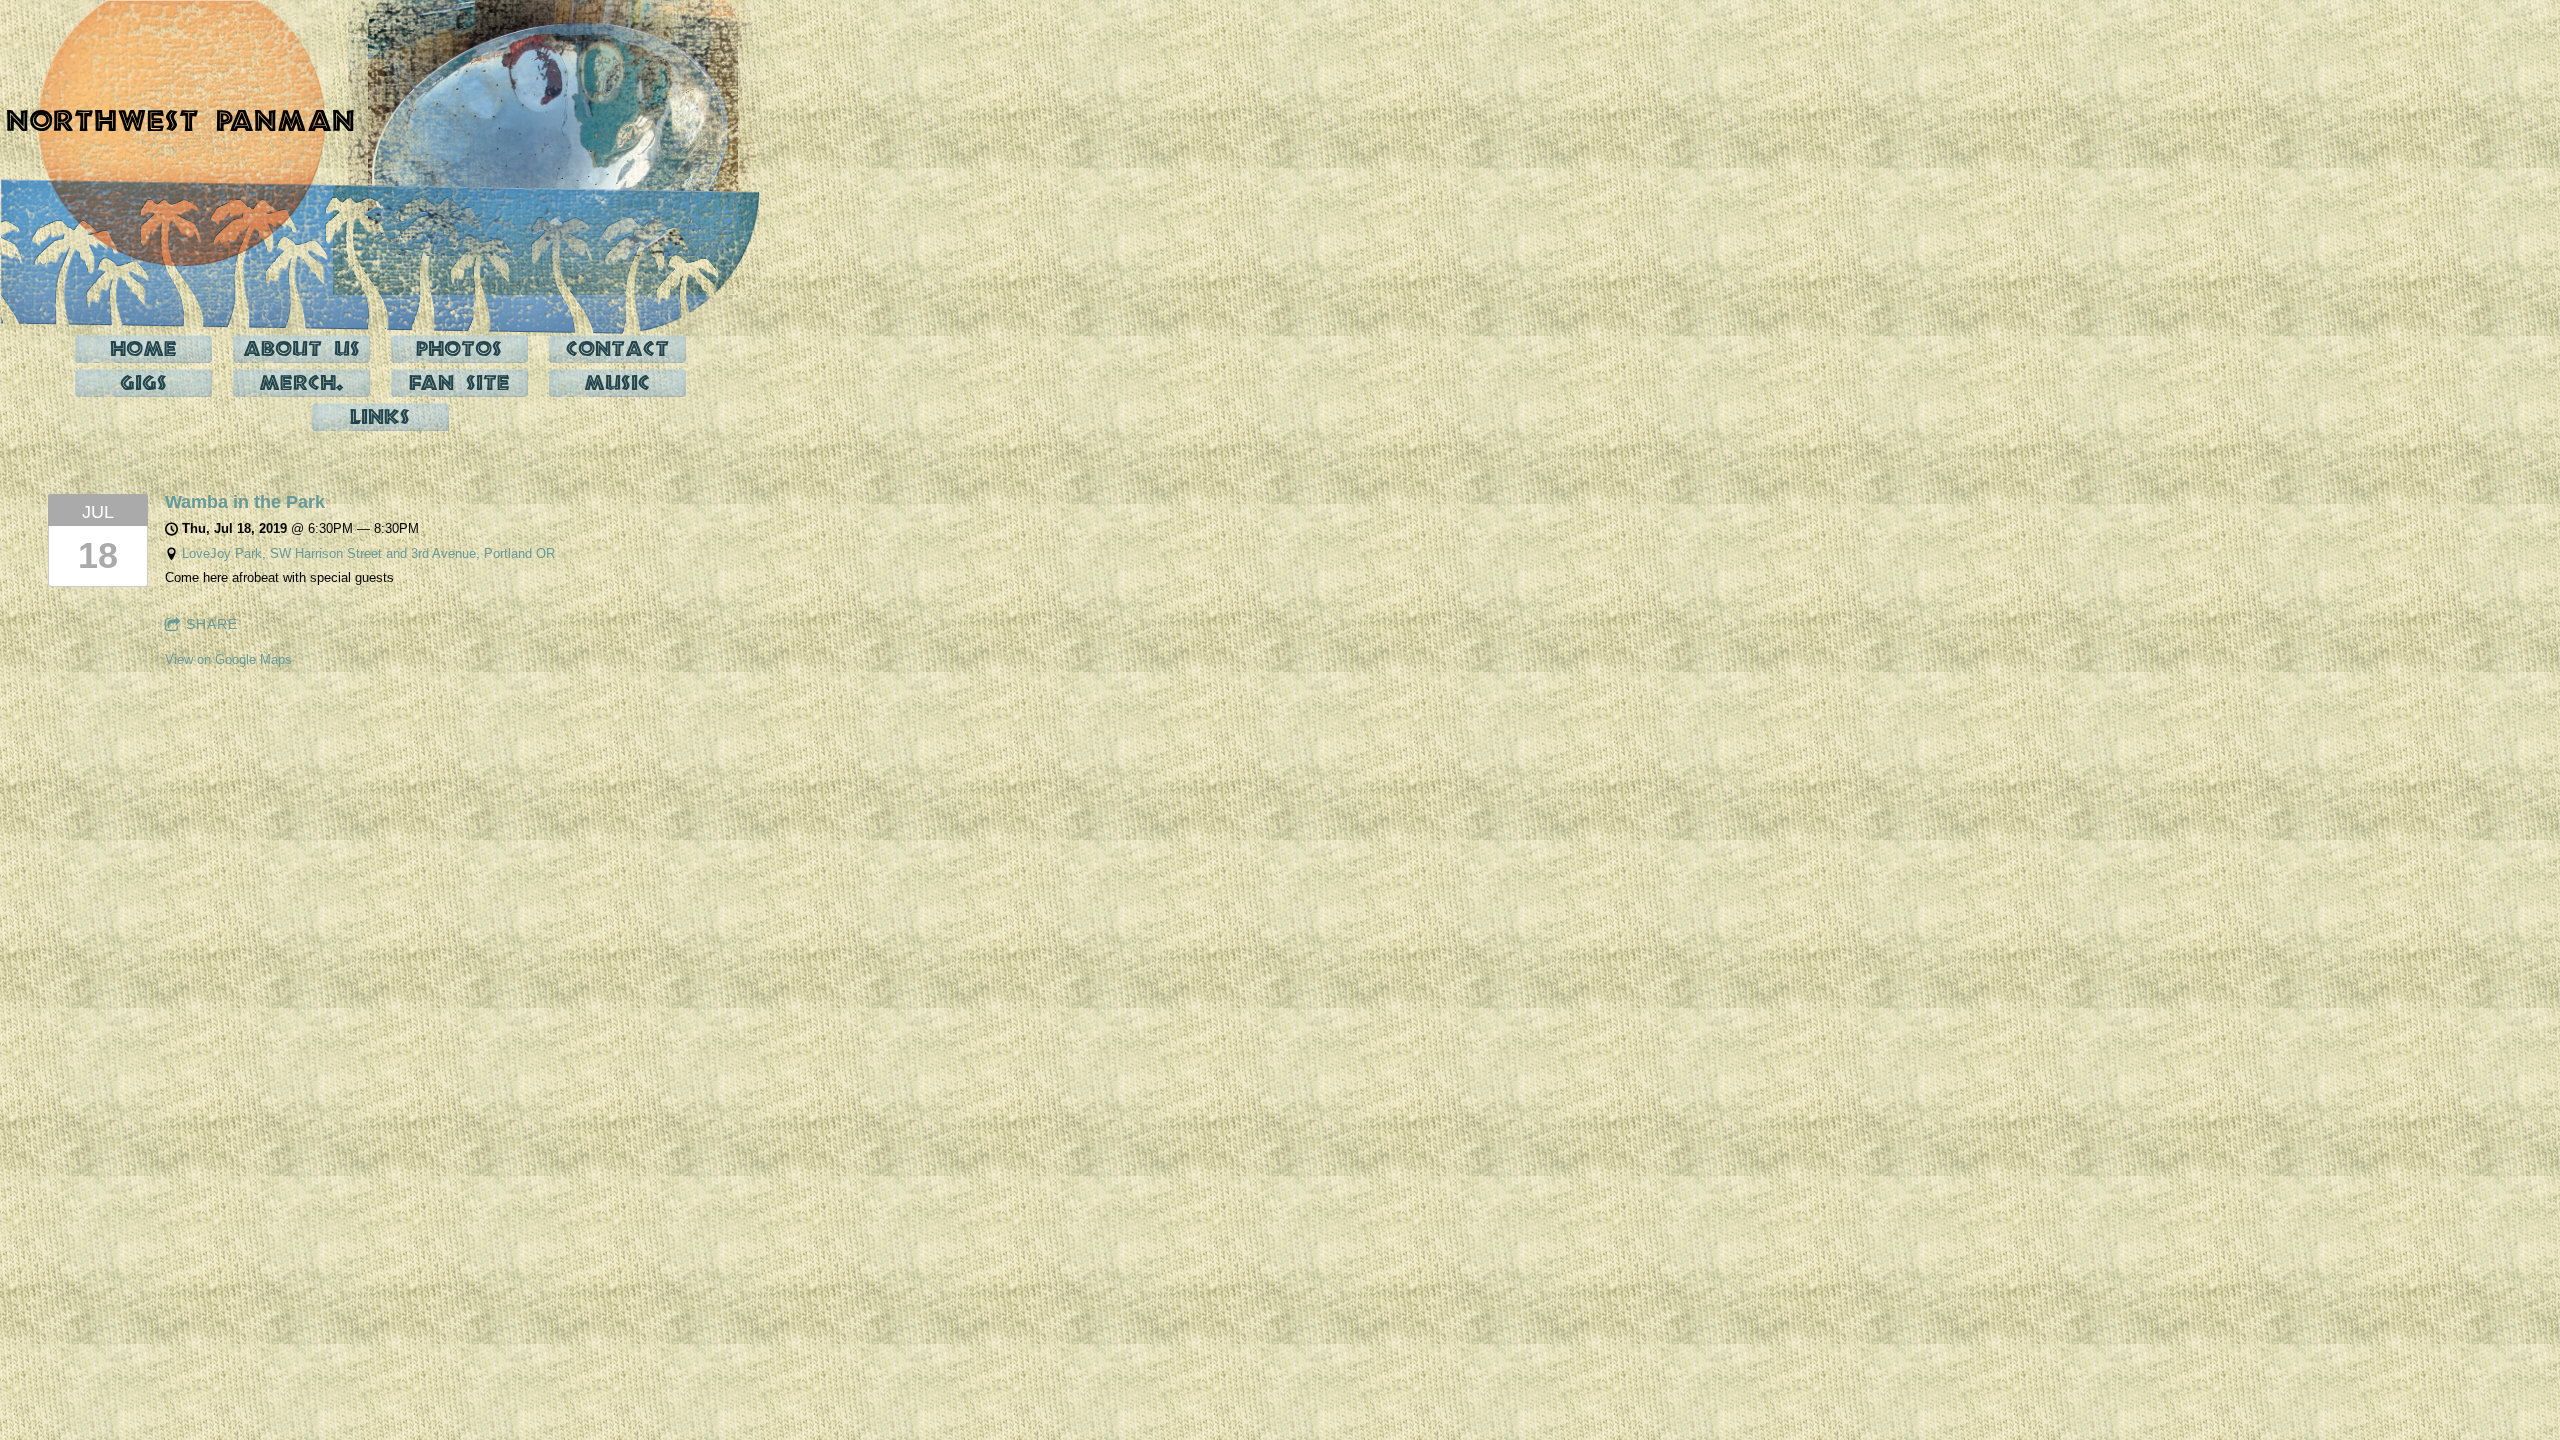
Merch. (301, 382)
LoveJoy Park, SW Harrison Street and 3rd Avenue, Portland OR (368, 553)
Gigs (143, 382)
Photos (459, 348)
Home (143, 348)
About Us (301, 348)
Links (380, 416)
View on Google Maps (228, 659)
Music (617, 382)
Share (212, 624)
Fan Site (459, 382)
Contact (617, 348)
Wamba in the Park (245, 502)
